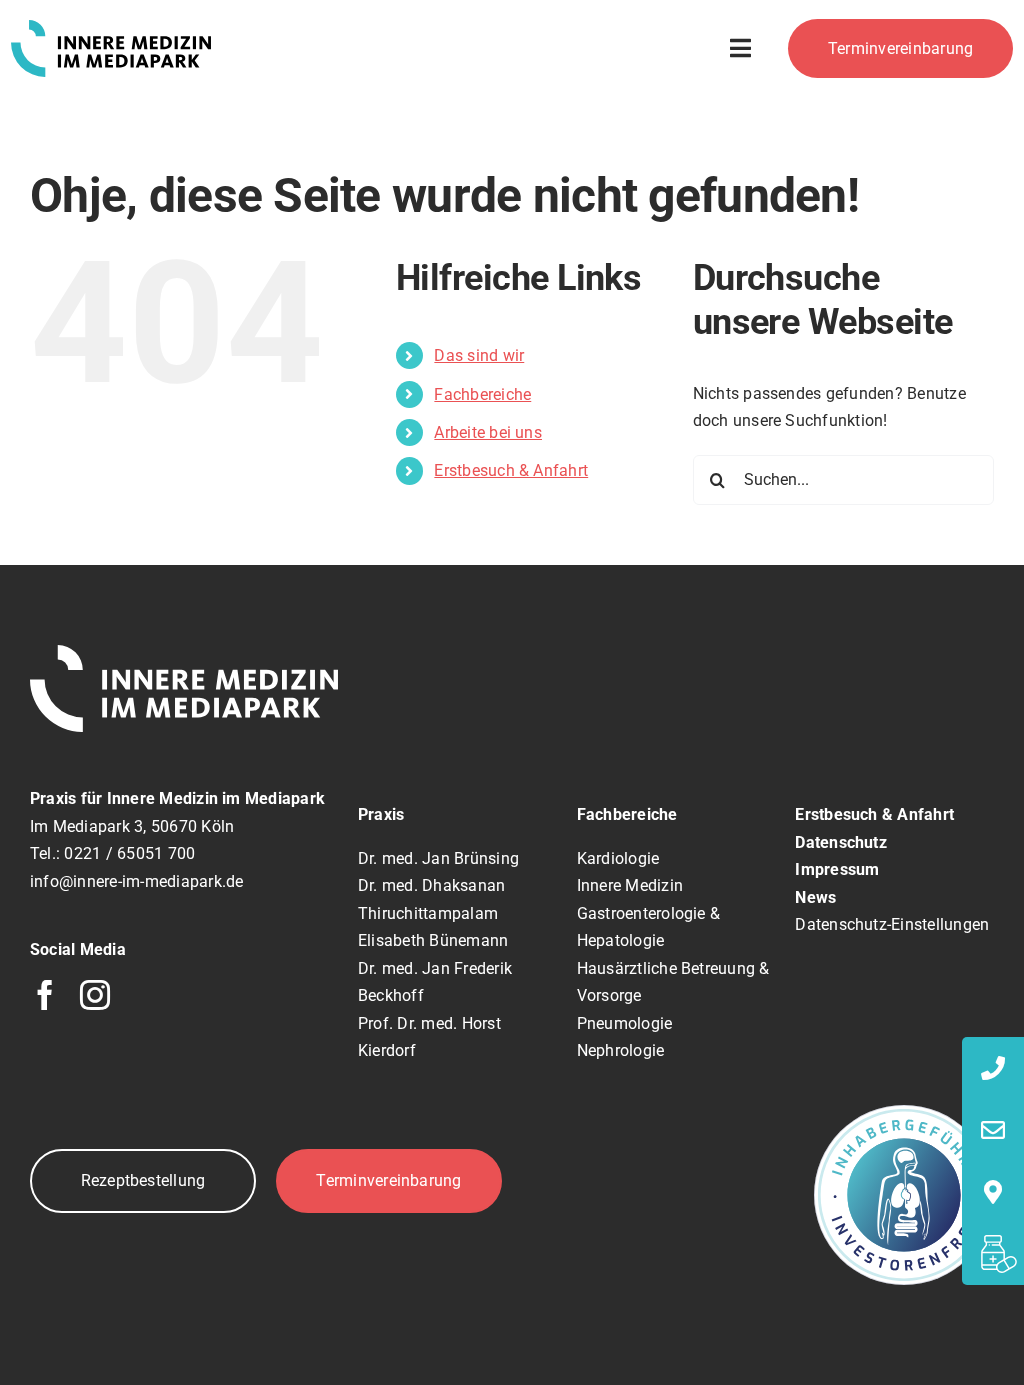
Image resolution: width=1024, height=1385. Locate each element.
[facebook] (45, 995)
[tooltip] (993, 1068)
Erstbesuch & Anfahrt (511, 470)
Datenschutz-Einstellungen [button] (892, 924)
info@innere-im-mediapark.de (136, 881)
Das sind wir (479, 355)
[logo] (111, 27)
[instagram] (95, 995)
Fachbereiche (482, 394)
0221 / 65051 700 (129, 853)
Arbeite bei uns (488, 432)
